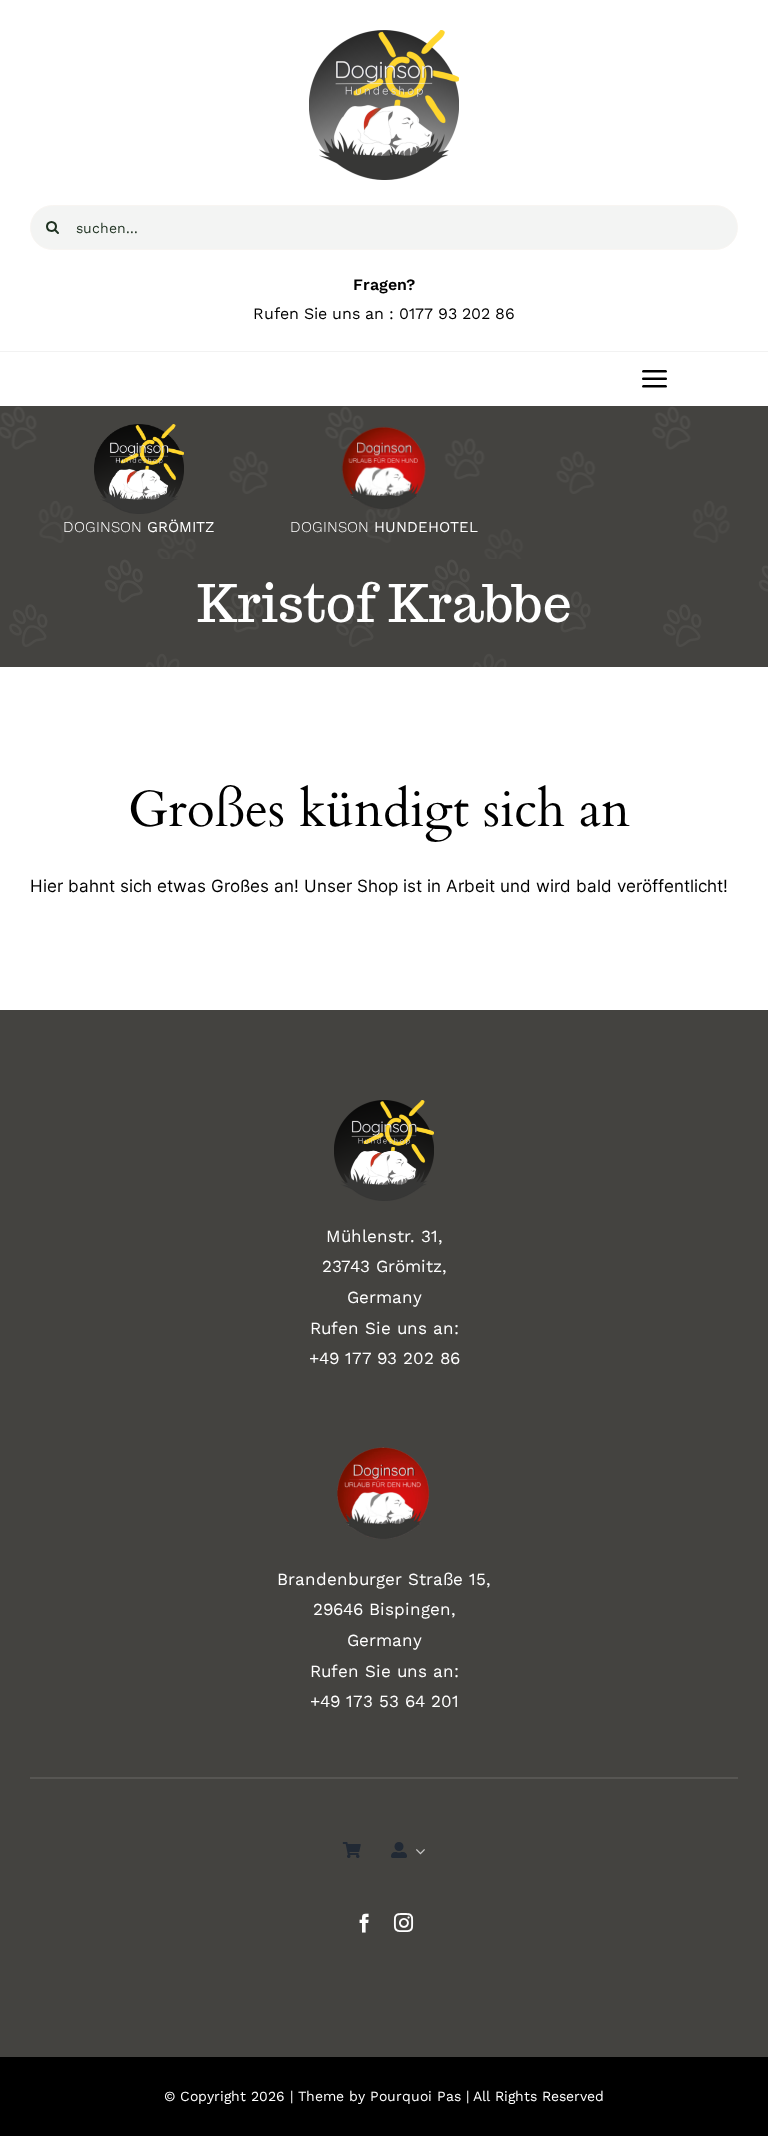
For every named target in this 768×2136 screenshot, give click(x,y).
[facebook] (364, 1922)
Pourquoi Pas (415, 2096)
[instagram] (403, 1922)
